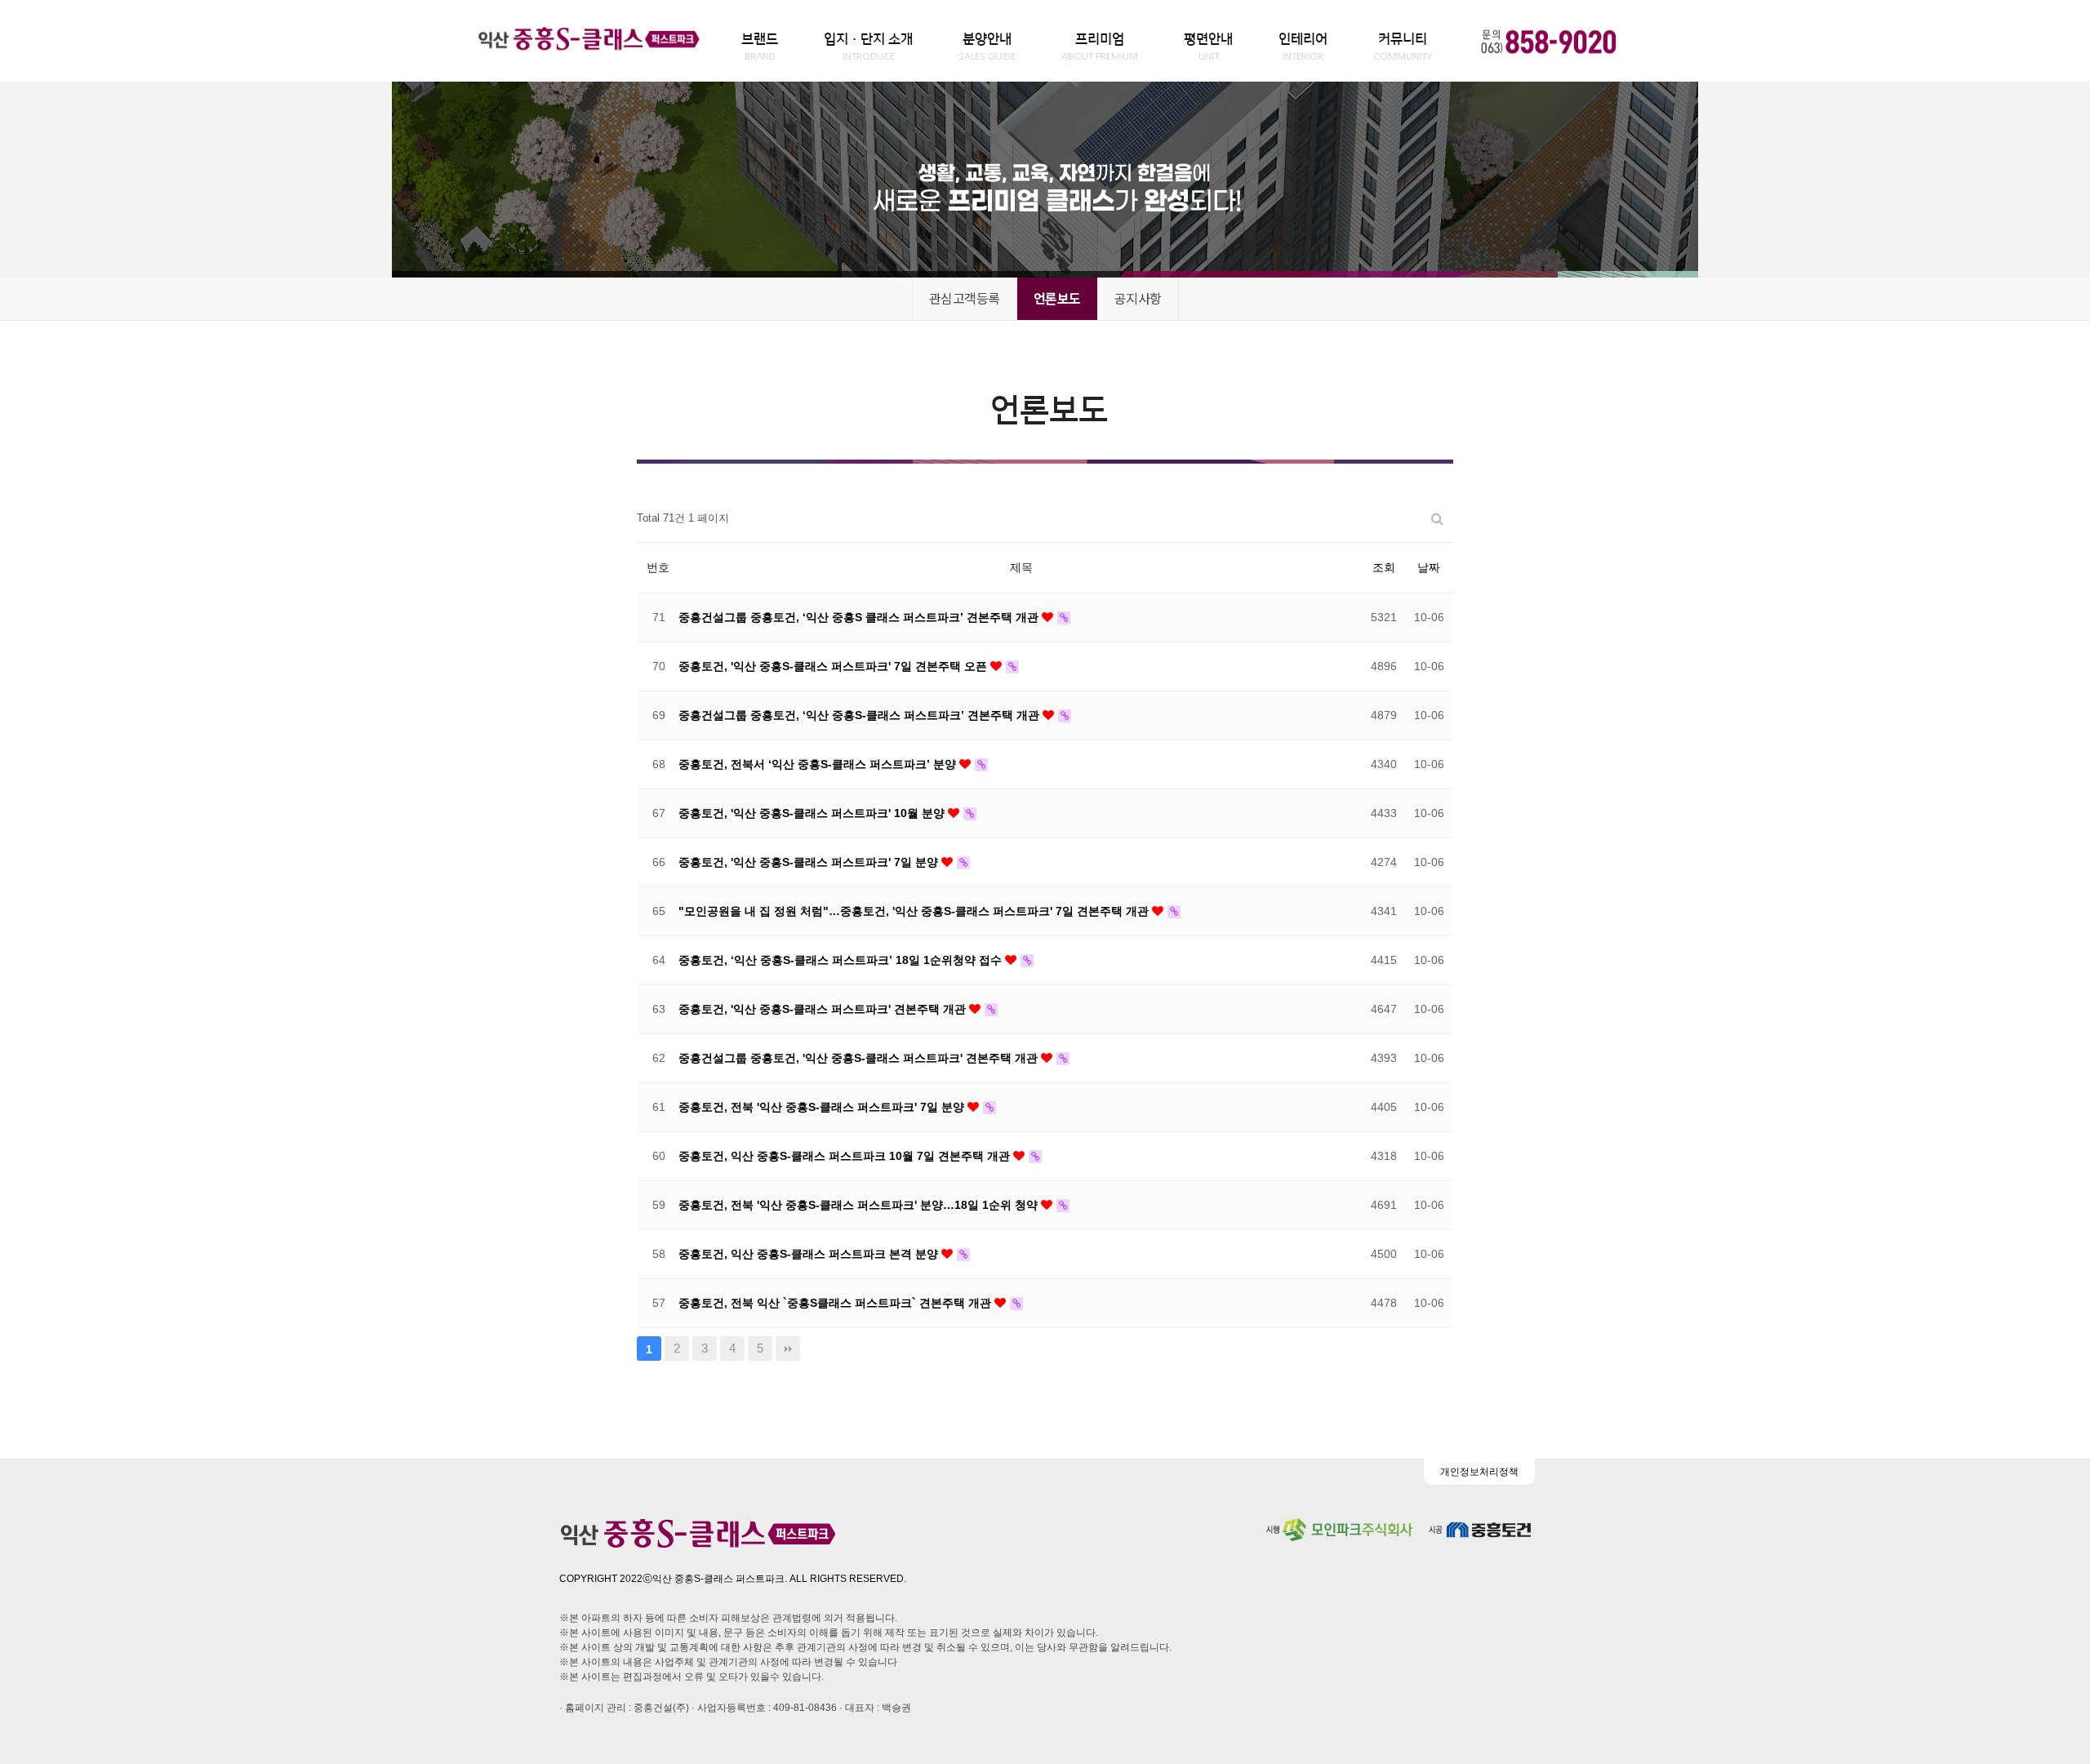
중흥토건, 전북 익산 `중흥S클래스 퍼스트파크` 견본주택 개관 (836, 1303)
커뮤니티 (1403, 47)
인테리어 (1303, 47)
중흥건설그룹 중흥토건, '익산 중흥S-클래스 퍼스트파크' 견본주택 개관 (860, 1058)
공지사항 (1138, 298)
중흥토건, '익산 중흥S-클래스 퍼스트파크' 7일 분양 (810, 862)
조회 (1384, 567)
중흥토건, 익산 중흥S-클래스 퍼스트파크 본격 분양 (810, 1254)
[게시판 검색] (1437, 519)
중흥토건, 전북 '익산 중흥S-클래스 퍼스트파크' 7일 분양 (823, 1107)
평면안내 (1208, 47)
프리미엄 (1100, 47)
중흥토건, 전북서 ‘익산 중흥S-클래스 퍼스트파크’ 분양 (819, 764)
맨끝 (788, 1349)
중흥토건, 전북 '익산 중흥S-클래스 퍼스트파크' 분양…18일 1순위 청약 (860, 1205)
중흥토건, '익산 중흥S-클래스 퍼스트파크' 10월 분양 (813, 813)
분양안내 (987, 47)
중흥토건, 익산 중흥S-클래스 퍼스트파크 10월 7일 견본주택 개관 (846, 1156)
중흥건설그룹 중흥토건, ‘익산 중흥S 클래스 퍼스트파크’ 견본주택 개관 (860, 617)
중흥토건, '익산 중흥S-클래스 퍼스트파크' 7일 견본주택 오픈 (834, 666)
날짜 (1429, 567)
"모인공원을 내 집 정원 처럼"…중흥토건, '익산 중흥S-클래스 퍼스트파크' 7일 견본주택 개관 (915, 911)
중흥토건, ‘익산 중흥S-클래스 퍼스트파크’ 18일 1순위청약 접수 (842, 960)
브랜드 (760, 47)
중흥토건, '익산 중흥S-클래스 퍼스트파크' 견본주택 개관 (824, 1009)
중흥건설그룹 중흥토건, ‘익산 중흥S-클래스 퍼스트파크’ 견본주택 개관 (860, 715)
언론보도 (1057, 298)
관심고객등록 (965, 298)
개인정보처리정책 (1479, 1472)
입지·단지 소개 (868, 47)
